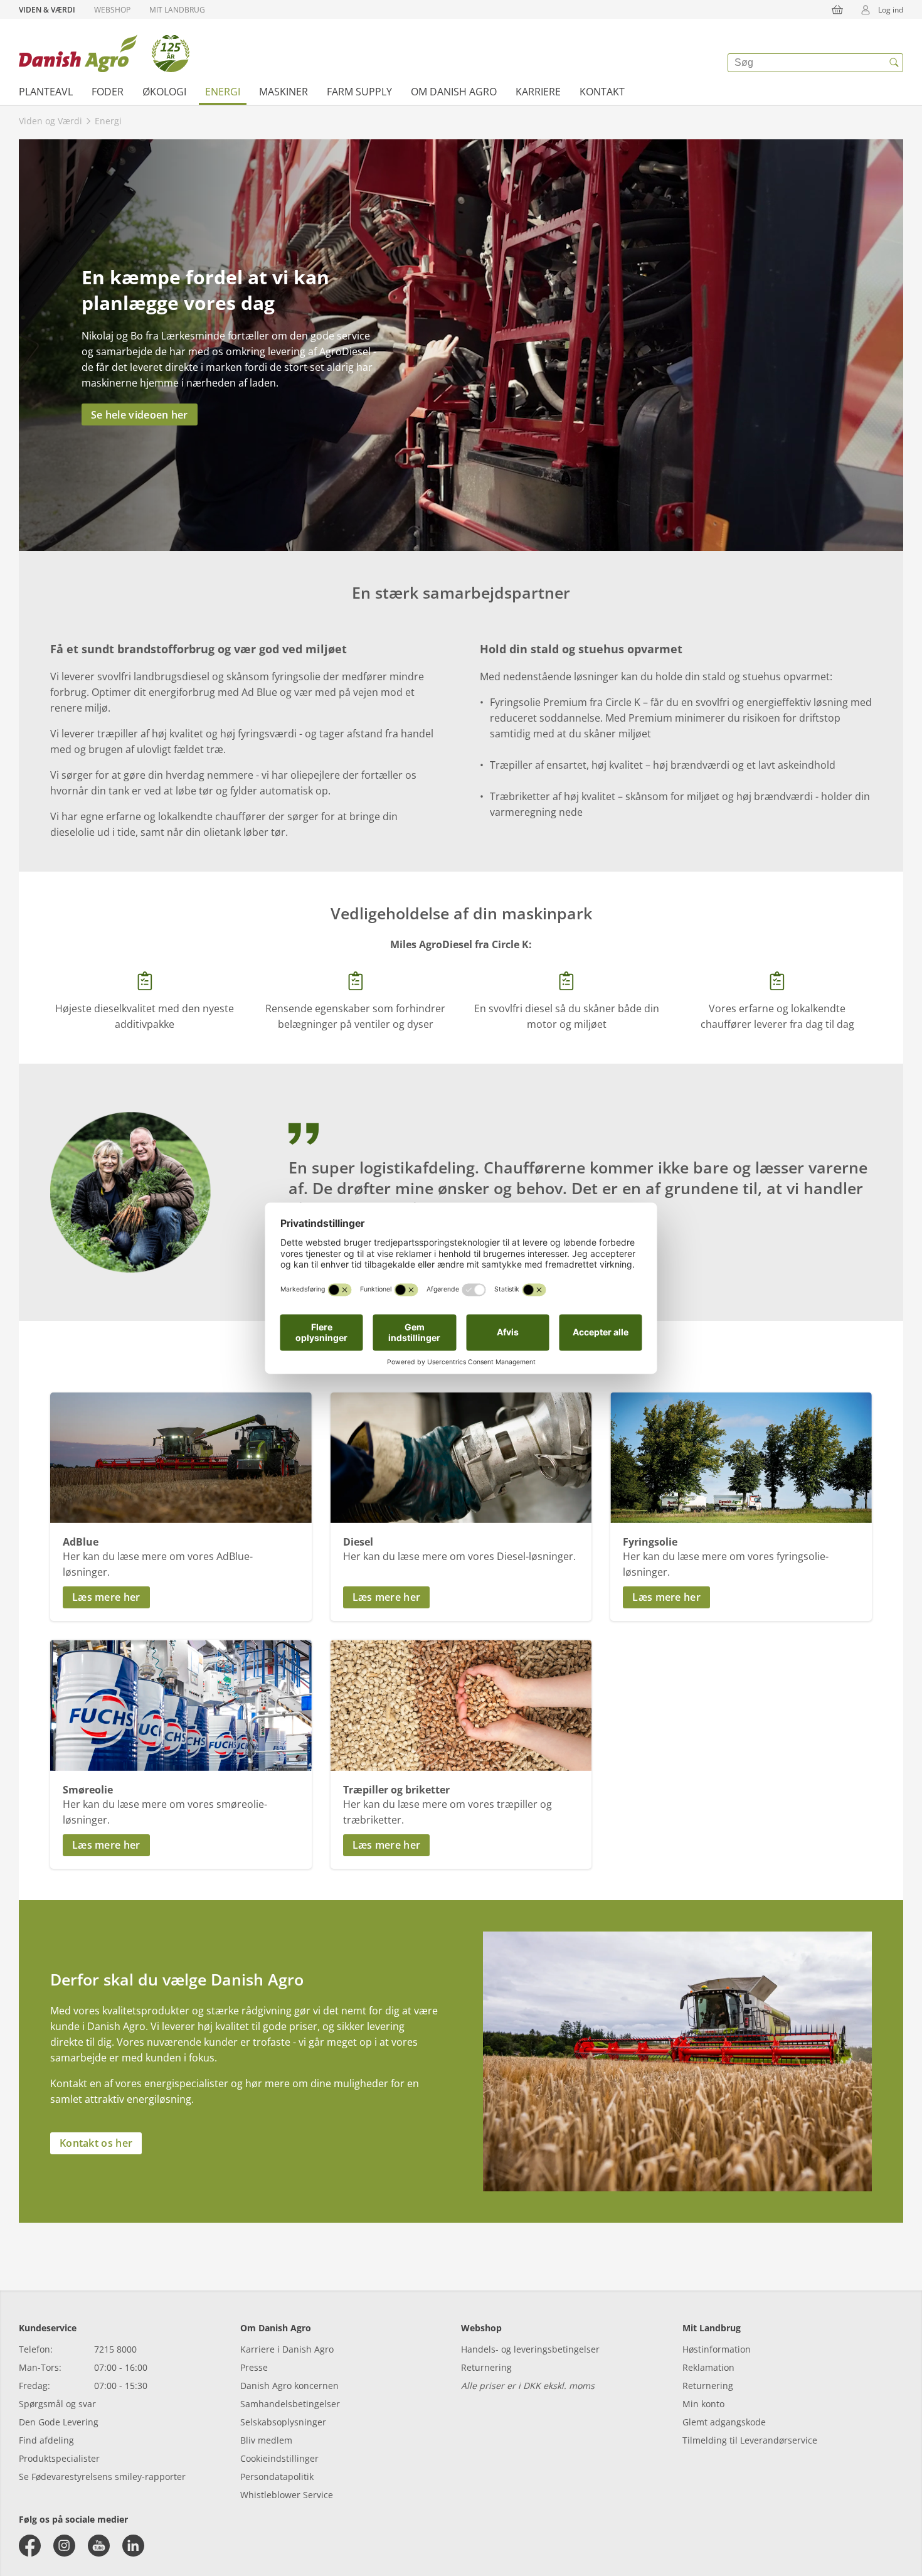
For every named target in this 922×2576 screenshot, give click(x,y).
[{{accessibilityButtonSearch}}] (894, 63)
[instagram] (64, 2546)
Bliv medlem (266, 2440)
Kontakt (602, 92)
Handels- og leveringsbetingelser (530, 2349)
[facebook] (30, 2546)
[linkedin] (133, 2546)
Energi (223, 92)
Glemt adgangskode (724, 2422)
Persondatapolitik (277, 2477)
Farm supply (359, 92)
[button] (181, 1597)
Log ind (891, 10)
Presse (254, 2367)
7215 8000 (115, 2349)
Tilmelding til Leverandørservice (750, 2440)
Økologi (164, 92)
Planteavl (46, 92)
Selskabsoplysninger (283, 2422)
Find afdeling (46, 2440)
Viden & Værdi (47, 10)
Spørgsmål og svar (57, 2404)
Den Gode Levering (59, 2422)
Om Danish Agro (454, 92)
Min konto (703, 2404)
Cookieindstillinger (279, 2458)
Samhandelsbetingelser (290, 2404)
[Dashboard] (104, 53)
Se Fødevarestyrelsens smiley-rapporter (102, 2477)
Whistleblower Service (287, 2495)
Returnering (486, 2367)
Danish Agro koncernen (289, 2386)
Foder (108, 92)
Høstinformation (717, 2349)
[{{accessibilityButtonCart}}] (837, 9)
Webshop (112, 10)
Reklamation (708, 2367)
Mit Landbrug (177, 10)
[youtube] (99, 2546)
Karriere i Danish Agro (287, 2349)
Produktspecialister (59, 2458)
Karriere (538, 92)
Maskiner (283, 92)
